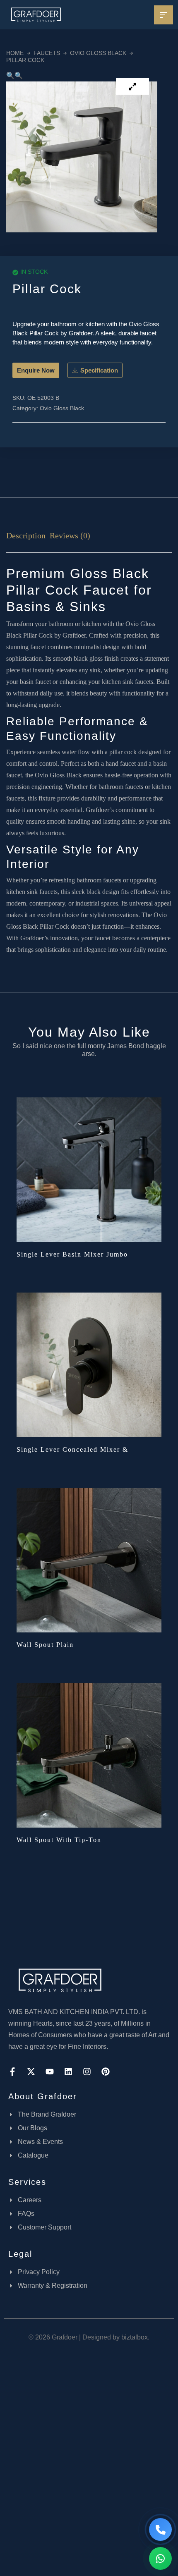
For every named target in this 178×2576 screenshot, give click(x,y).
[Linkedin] (68, 2072)
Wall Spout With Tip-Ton (59, 1840)
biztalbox (135, 2337)
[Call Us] (160, 2529)
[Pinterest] (106, 2072)
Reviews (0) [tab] (70, 535)
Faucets (47, 53)
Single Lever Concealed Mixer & (72, 1449)
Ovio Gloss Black (98, 53)
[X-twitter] (31, 2072)
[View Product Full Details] (89, 1169)
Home (15, 53)
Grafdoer (74, 635)
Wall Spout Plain (45, 1645)
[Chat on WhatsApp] (160, 2558)
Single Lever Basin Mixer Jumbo (72, 1254)
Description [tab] (26, 535)
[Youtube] (50, 2072)
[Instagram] (87, 2072)
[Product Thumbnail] (132, 86)
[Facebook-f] (12, 2072)
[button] (10, 75)
